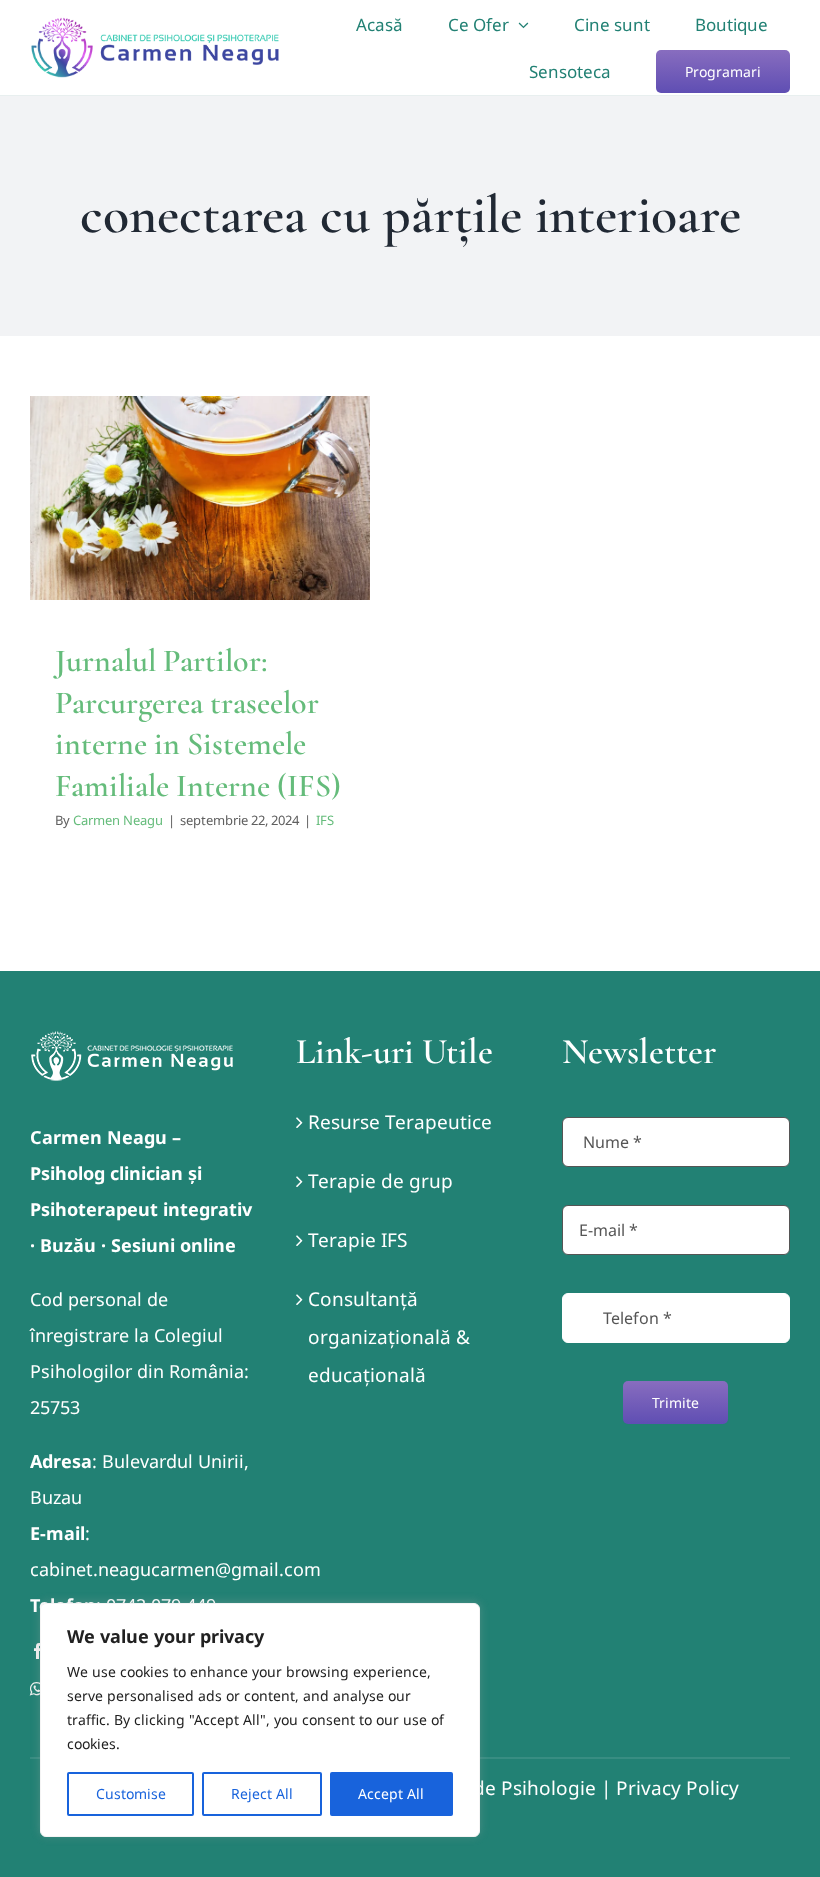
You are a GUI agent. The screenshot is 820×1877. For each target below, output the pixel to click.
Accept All (391, 1793)
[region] (260, 1720)
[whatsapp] (37, 1689)
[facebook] (38, 1651)
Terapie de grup (380, 1181)
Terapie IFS (357, 1240)
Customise (131, 1793)
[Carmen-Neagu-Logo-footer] (132, 1040)
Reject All (262, 1793)
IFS (200, 581)
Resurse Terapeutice (400, 1122)
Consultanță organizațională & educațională (389, 1337)
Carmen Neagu (118, 820)
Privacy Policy (677, 1788)
